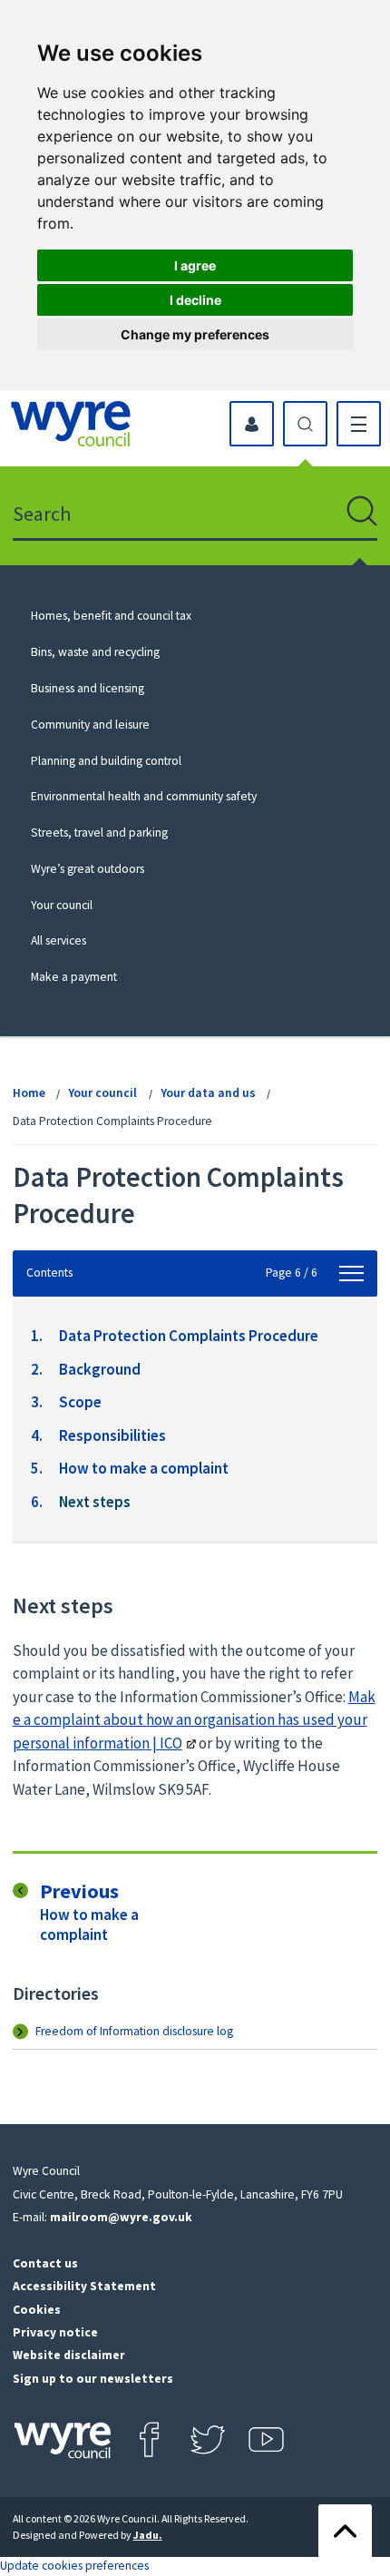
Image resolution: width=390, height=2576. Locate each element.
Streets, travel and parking (99, 833)
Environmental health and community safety (144, 796)
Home (29, 1093)
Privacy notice (55, 2332)
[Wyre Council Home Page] (71, 424)
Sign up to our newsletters (93, 2379)
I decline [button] (195, 300)
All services (58, 940)
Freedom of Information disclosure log (134, 2031)
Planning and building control (106, 761)
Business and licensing (88, 688)
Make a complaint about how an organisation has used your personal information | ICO (194, 1720)
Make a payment (74, 977)
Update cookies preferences (74, 2566)
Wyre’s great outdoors (88, 869)
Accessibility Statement (84, 2286)
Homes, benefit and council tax (111, 616)
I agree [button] (195, 265)
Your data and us (208, 1093)
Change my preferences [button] (195, 334)
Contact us (45, 2263)
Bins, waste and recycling (95, 652)
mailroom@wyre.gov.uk (121, 2217)
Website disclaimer (69, 2355)
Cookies (37, 2310)
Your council (62, 905)
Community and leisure (90, 725)
